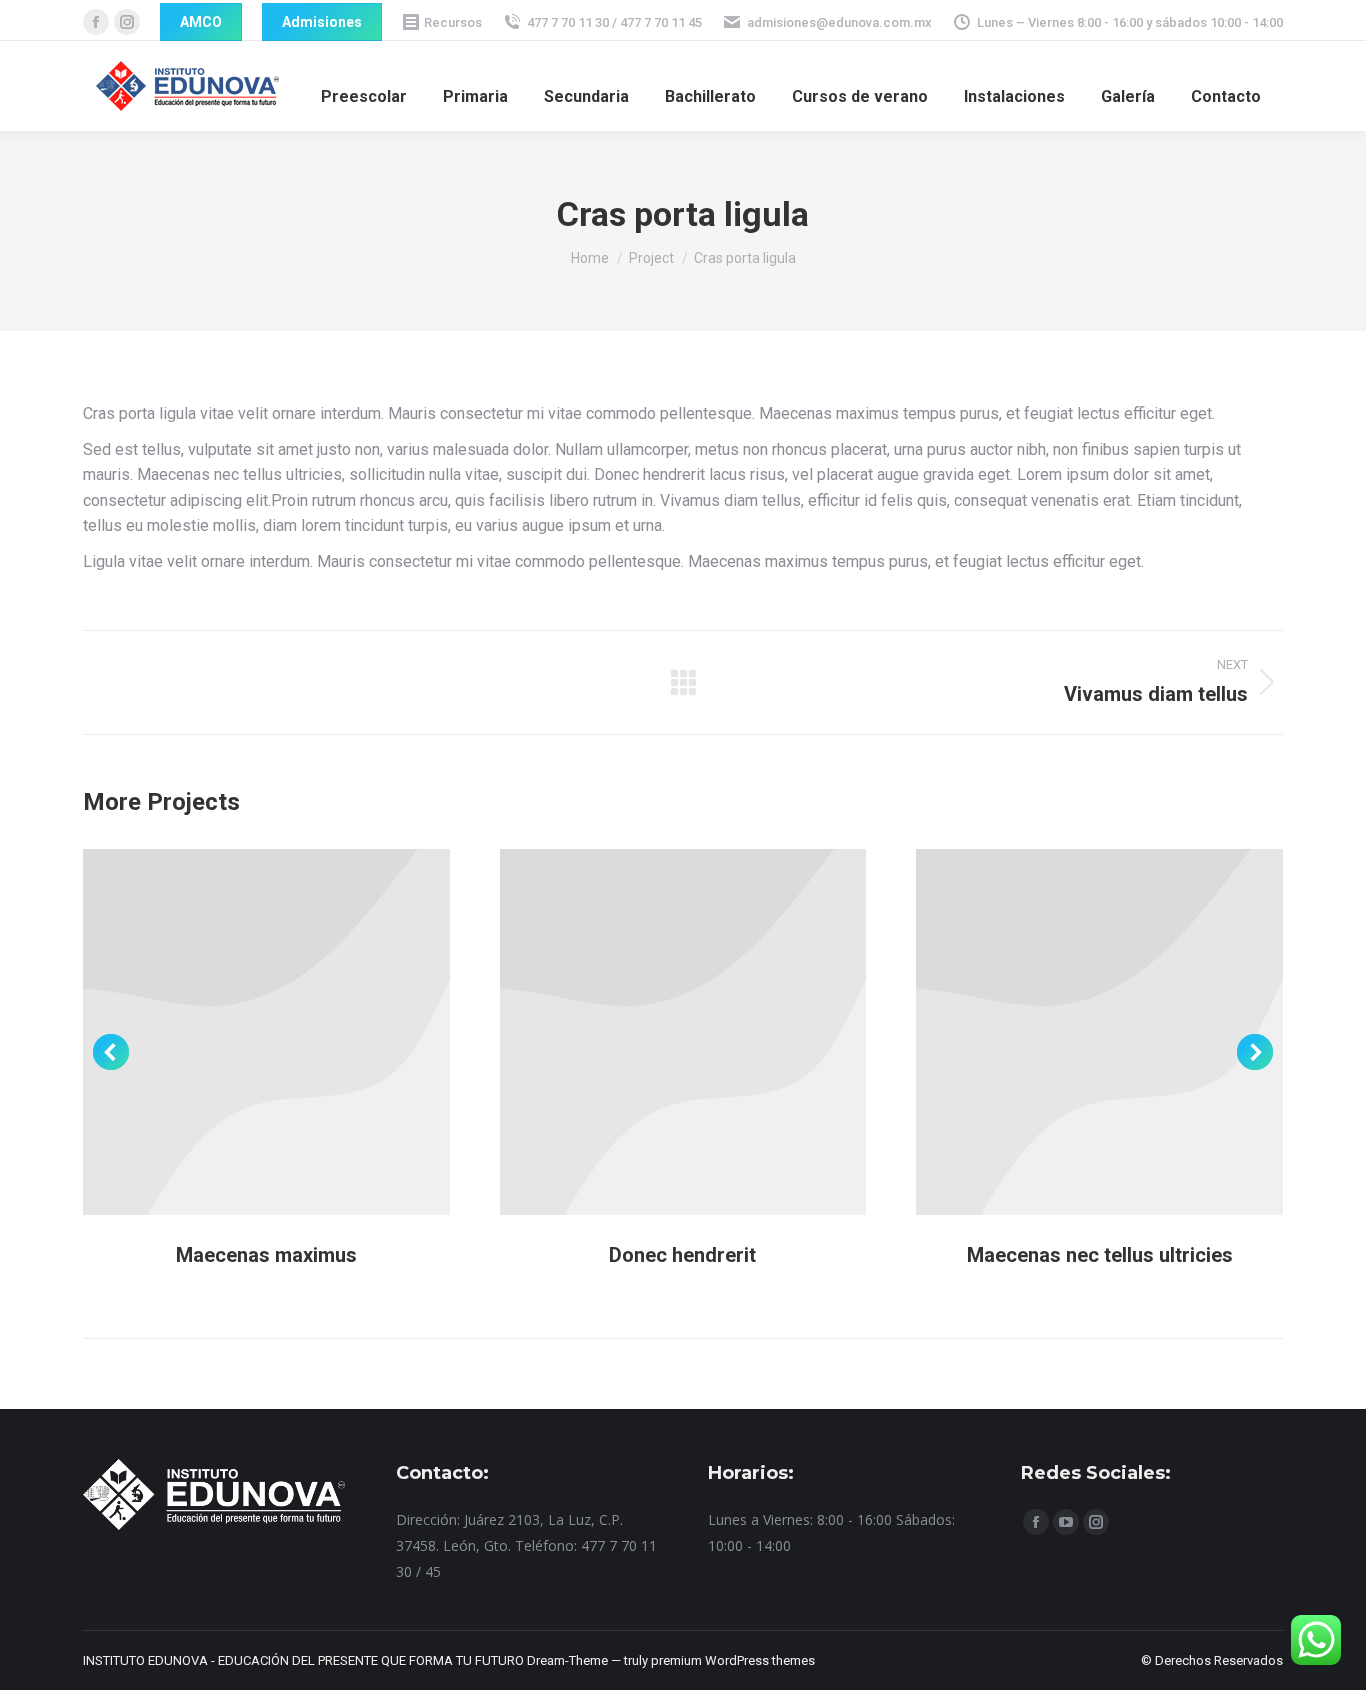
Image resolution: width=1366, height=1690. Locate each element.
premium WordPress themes (733, 1660)
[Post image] (266, 1032)
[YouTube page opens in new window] (1066, 1522)
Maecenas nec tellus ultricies (1100, 1255)
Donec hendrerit (682, 1255)
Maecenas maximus (266, 1255)
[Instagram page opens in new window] (127, 22)
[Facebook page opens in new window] (96, 22)
